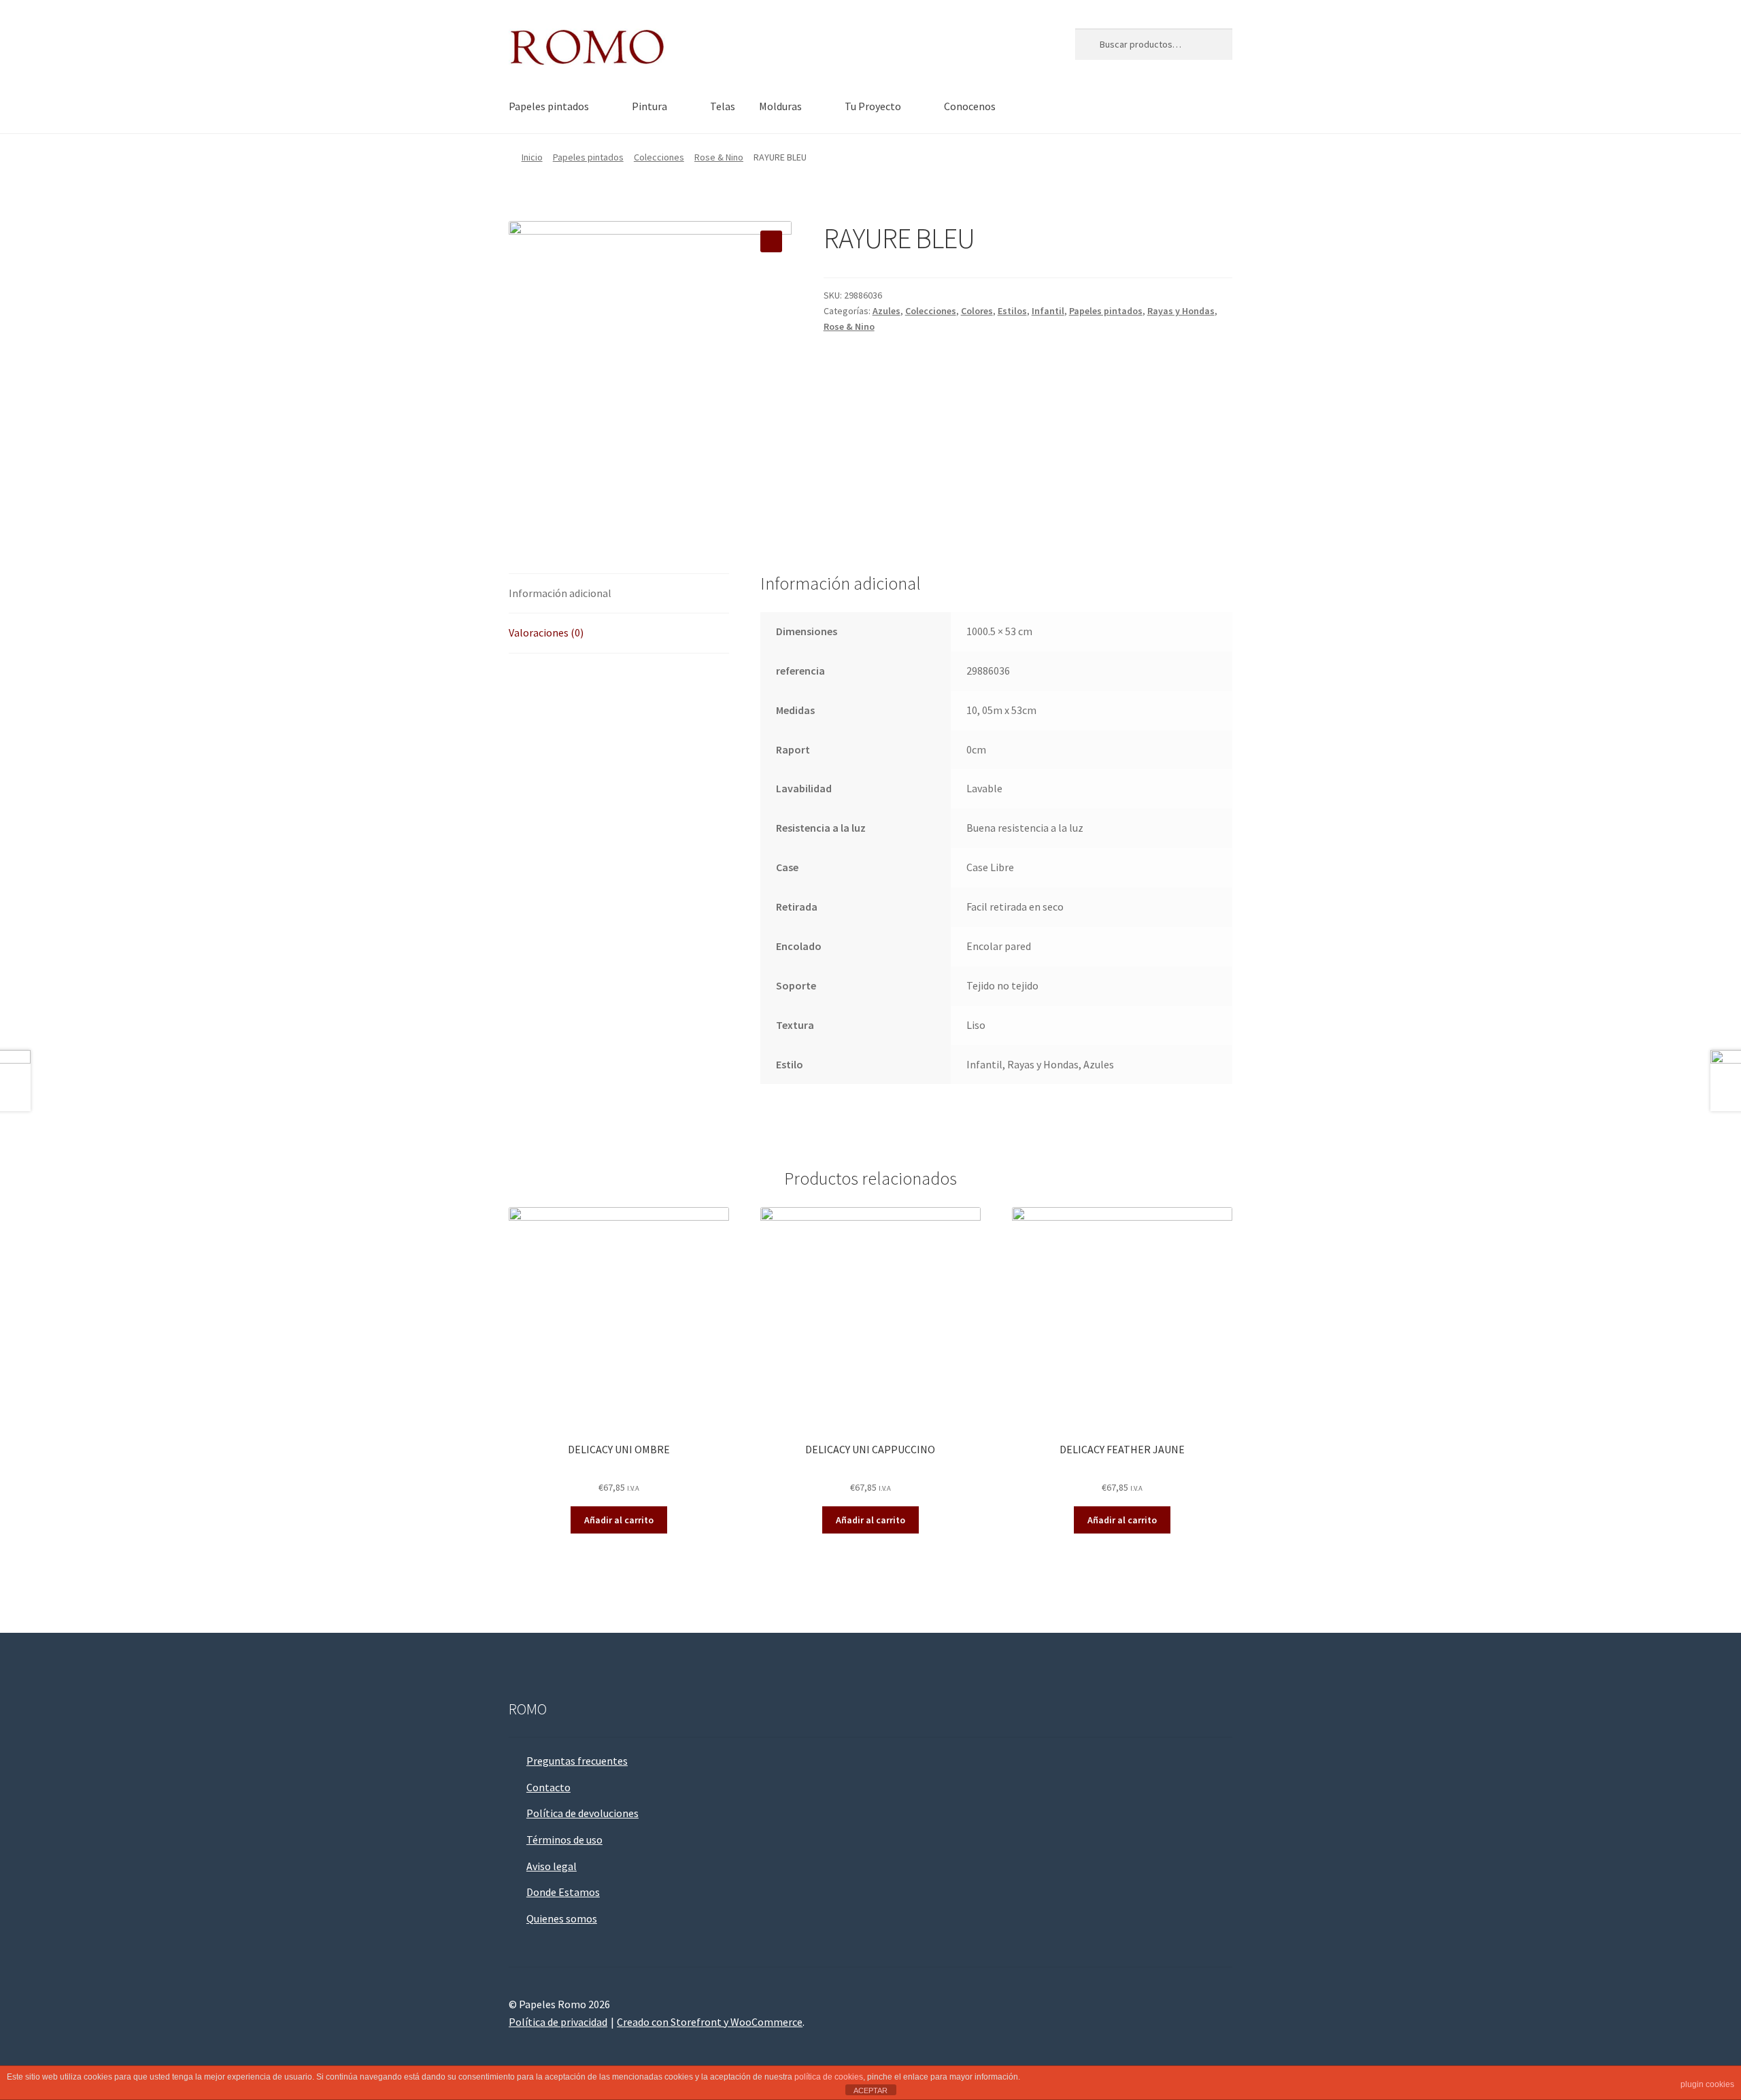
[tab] (619, 594)
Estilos (1012, 311)
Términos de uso (564, 1840)
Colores (977, 311)
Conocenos (970, 106)
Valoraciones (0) (546, 632)
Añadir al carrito (619, 1520)
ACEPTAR (870, 2090)
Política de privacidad (558, 2022)
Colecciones (659, 157)
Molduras (780, 106)
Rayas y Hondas (1181, 311)
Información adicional (560, 593)
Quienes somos (562, 1918)
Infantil (1048, 311)
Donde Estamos (563, 1892)
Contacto (548, 1787)
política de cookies (829, 2077)
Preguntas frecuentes (577, 1761)
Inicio (532, 157)
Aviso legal (552, 1866)
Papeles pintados (549, 106)
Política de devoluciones (582, 1813)
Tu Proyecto (873, 106)
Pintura (649, 106)
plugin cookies (1707, 2084)
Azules (886, 311)
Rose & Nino (719, 157)
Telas (723, 106)
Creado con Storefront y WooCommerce (710, 2022)
